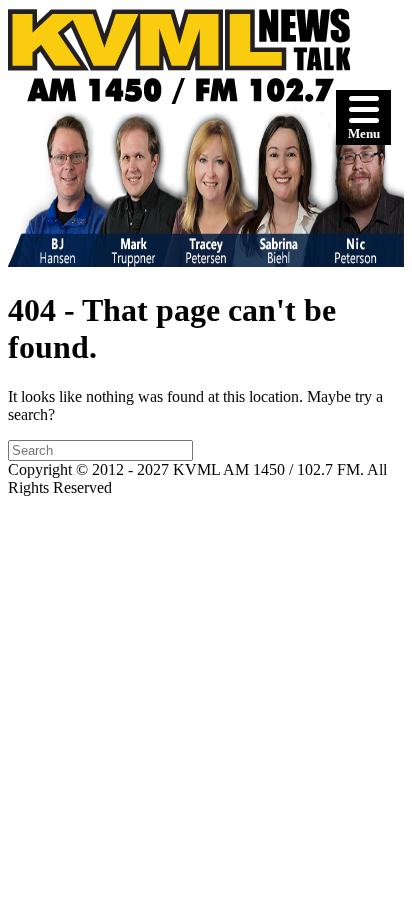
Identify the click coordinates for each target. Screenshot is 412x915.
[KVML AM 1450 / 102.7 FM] (179, 98)
